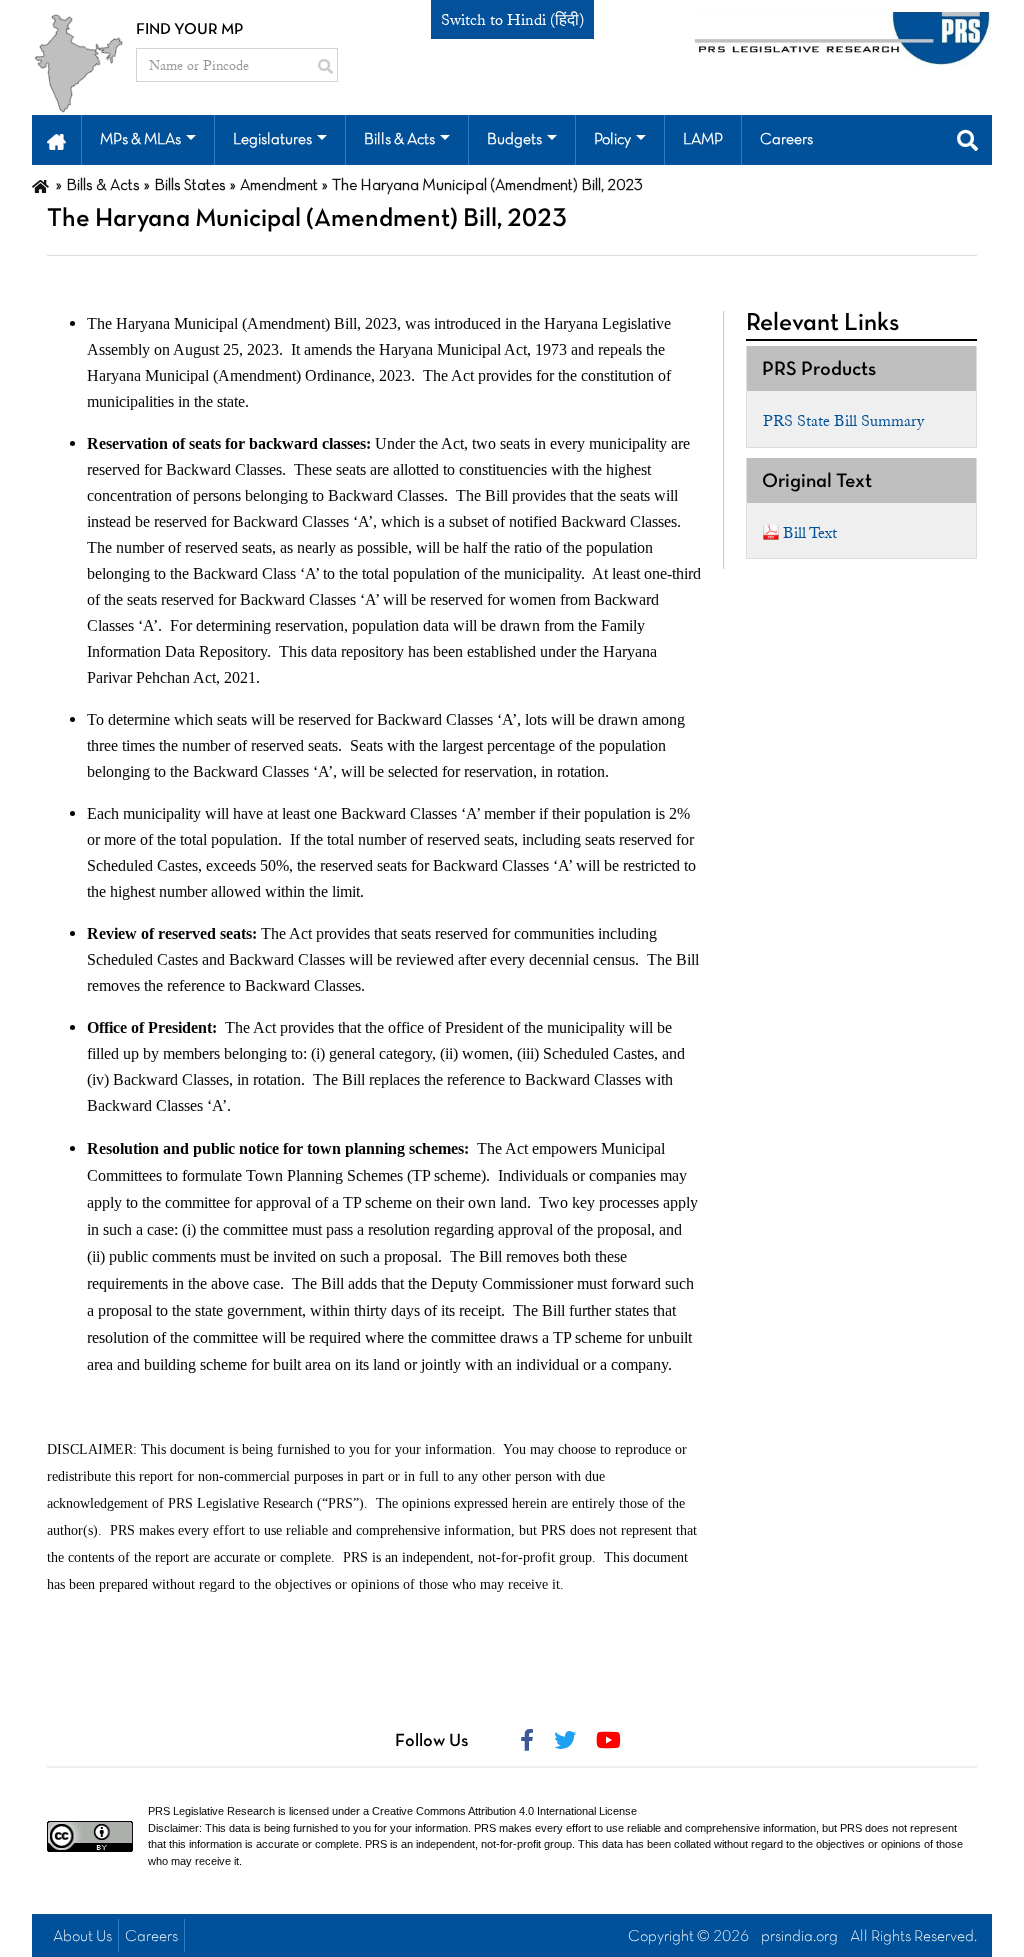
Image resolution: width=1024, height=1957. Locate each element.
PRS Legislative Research (211, 1811)
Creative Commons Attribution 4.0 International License (504, 1811)
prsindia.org (799, 1937)
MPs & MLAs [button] (140, 140)
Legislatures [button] (272, 140)
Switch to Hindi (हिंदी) (512, 20)
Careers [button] (786, 140)
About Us (82, 1937)
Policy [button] (612, 140)
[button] (56, 140)
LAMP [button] (703, 140)
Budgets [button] (514, 140)
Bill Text (810, 533)
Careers (151, 1937)
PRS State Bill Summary (843, 421)
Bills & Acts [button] (399, 140)
